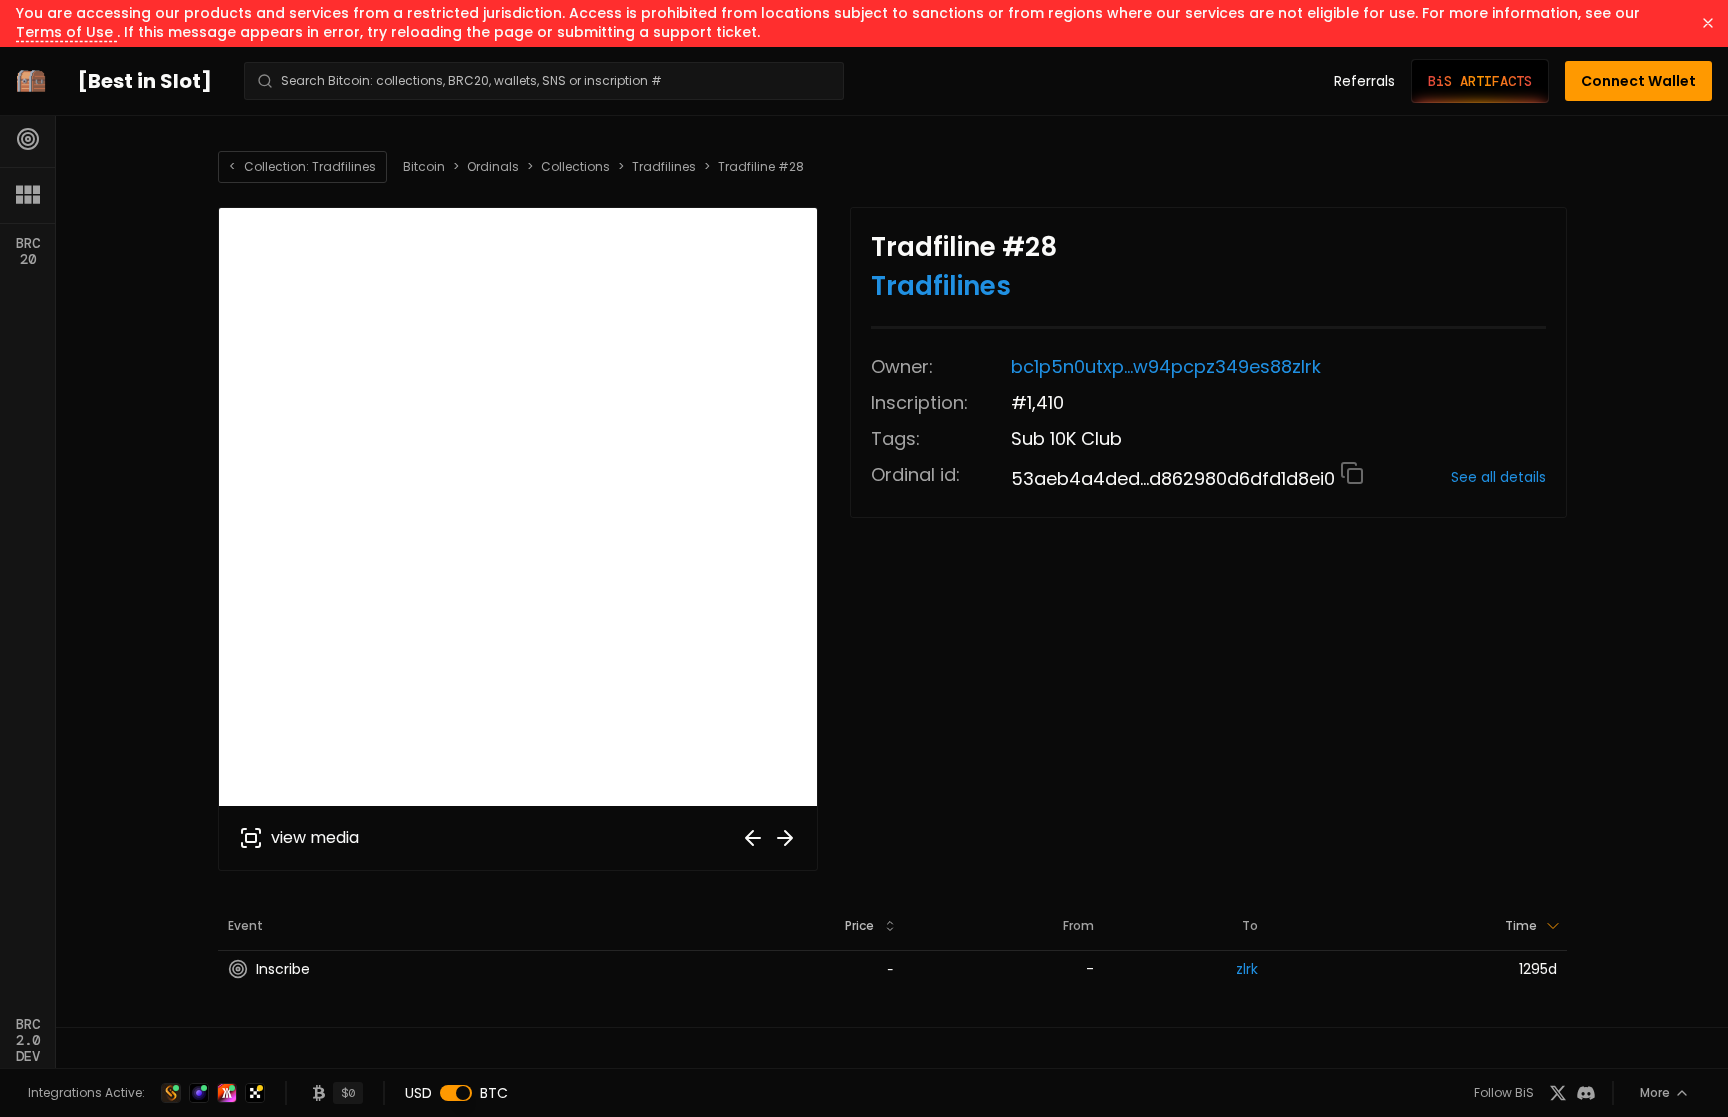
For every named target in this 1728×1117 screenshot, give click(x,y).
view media (315, 837)
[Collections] (28, 195)
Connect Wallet (1638, 81)
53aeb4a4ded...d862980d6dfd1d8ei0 (1175, 478)
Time (1521, 925)
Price (859, 925)
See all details (1498, 477)
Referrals (1364, 81)
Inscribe (283, 969)
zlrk (1247, 969)
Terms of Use (66, 32)
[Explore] (28, 139)
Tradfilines (664, 167)
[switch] (456, 1093)
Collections (575, 167)
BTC (494, 1093)
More (1655, 1092)
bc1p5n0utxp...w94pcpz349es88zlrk (1166, 366)
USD (418, 1093)
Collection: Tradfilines (302, 166)
